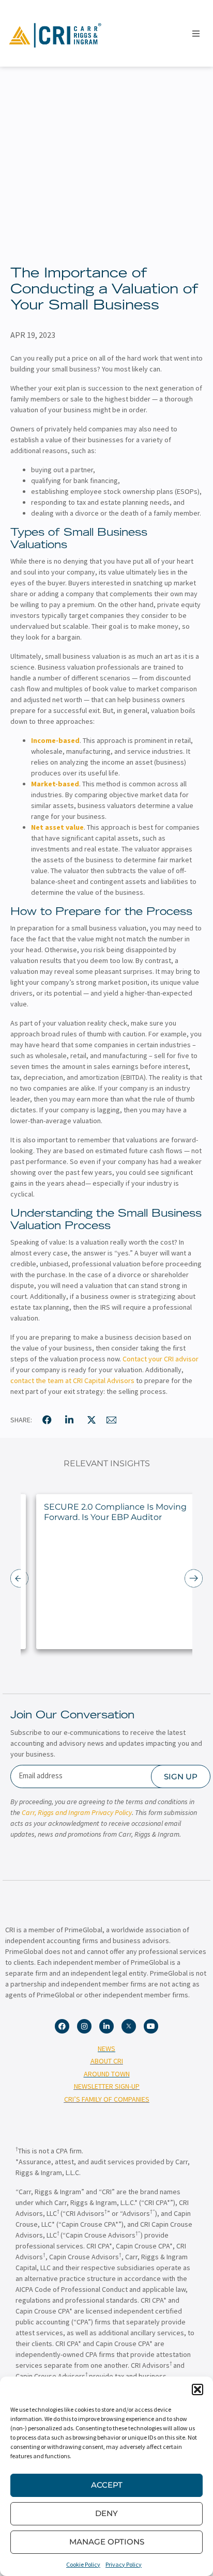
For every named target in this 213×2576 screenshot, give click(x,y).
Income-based (55, 740)
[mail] (112, 1420)
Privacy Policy (124, 2564)
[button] (197, 2389)
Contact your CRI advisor (161, 1359)
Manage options (107, 2542)
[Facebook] (62, 2026)
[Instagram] (84, 2026)
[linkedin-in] (69, 1420)
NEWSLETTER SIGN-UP (107, 2086)
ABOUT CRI (107, 2061)
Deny (106, 2513)
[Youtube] (151, 2026)
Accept (107, 2485)
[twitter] (92, 1420)
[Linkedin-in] (106, 2026)
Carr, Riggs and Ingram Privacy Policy (77, 1812)
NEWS (106, 2049)
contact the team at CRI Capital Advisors (72, 1380)
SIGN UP (181, 1776)
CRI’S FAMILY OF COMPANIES (107, 2099)
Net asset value (57, 827)
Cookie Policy (83, 2564)
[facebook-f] (47, 1420)
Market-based (55, 784)
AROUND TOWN (107, 2074)
